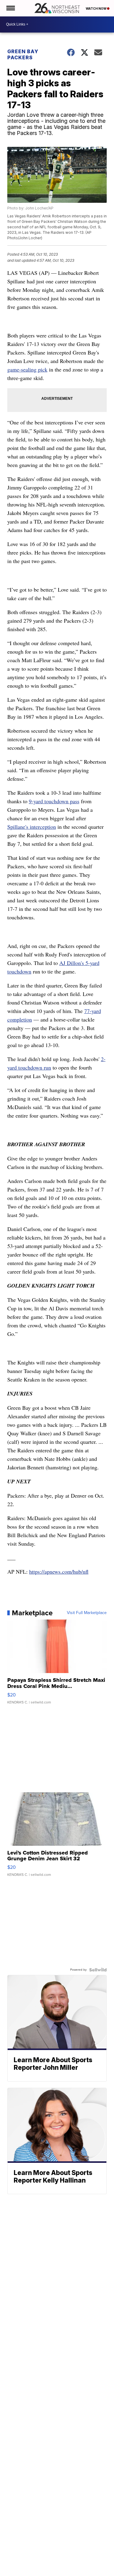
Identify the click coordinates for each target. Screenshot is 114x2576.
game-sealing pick (27, 369)
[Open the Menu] (10, 8)
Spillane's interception (32, 827)
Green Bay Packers (23, 54)
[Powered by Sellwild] (98, 1970)
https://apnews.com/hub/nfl (59, 1572)
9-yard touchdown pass (54, 801)
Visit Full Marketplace (87, 1613)
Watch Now (96, 9)
